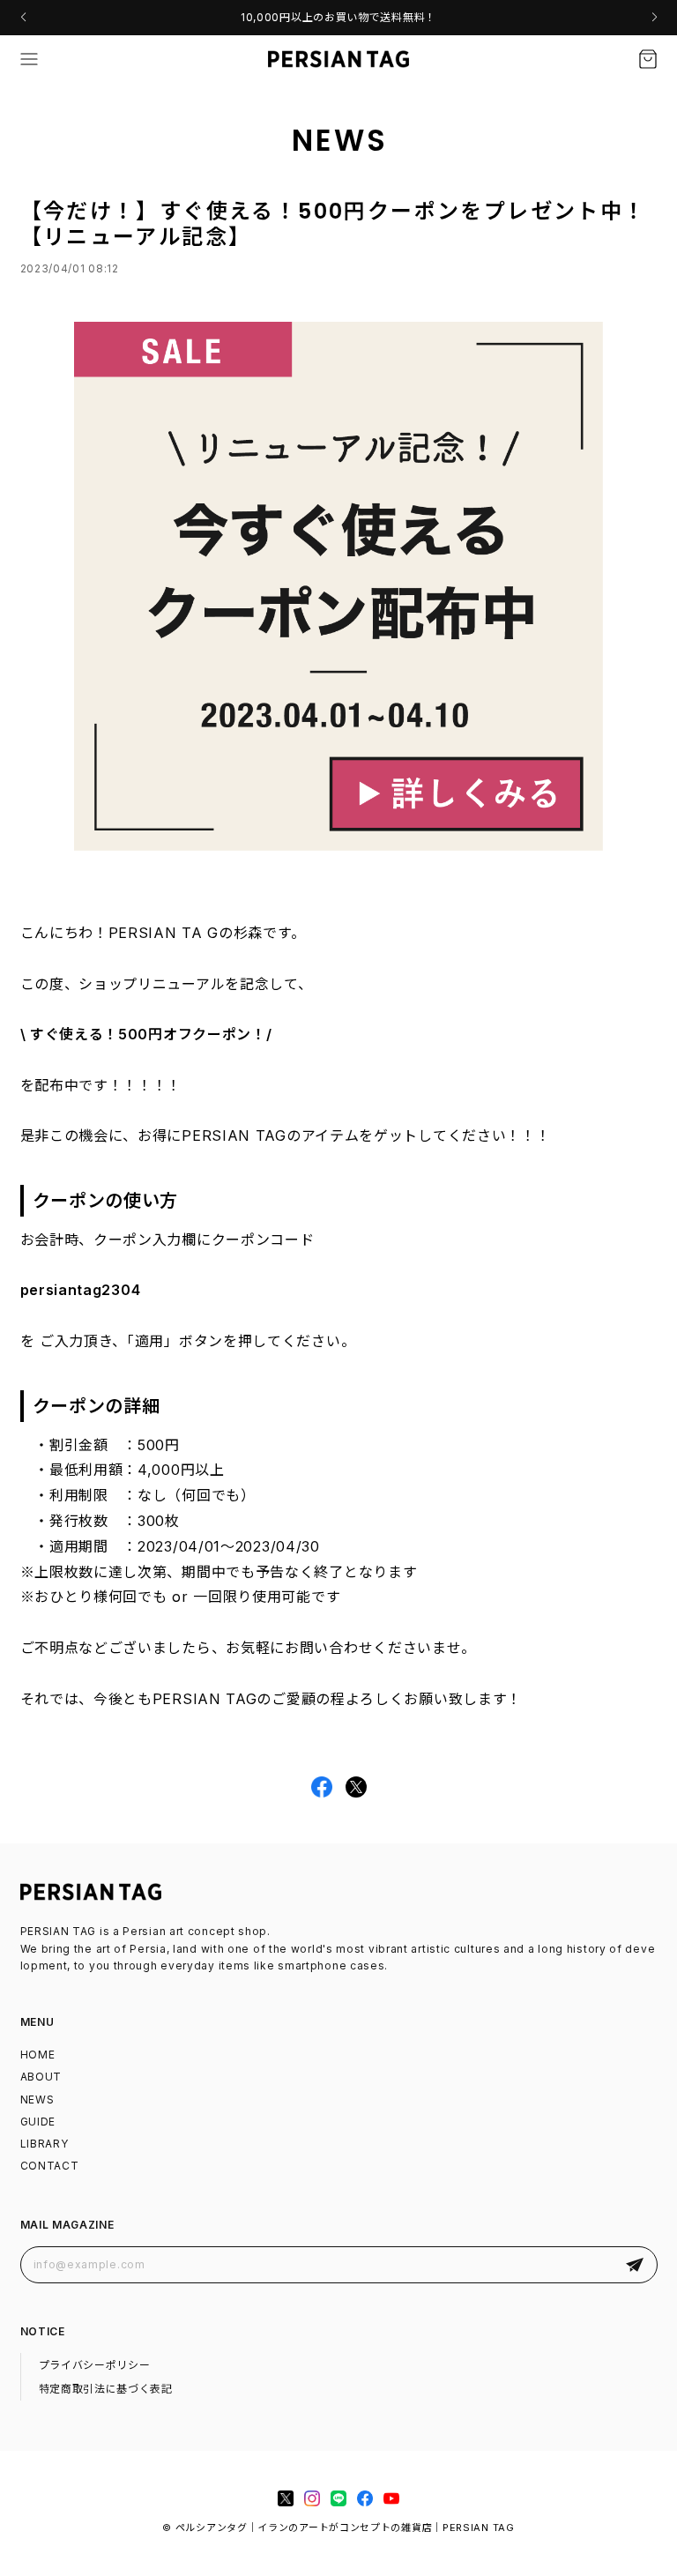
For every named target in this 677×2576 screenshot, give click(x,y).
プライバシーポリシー (95, 2365)
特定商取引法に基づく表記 (106, 2389)
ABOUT (41, 2077)
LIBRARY (45, 2144)
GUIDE (38, 2122)
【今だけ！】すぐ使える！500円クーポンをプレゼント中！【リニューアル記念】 (334, 224)
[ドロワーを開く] (29, 59)
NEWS (37, 2100)
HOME (38, 2055)
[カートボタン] (648, 59)
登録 (635, 2264)
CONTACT (50, 2166)
